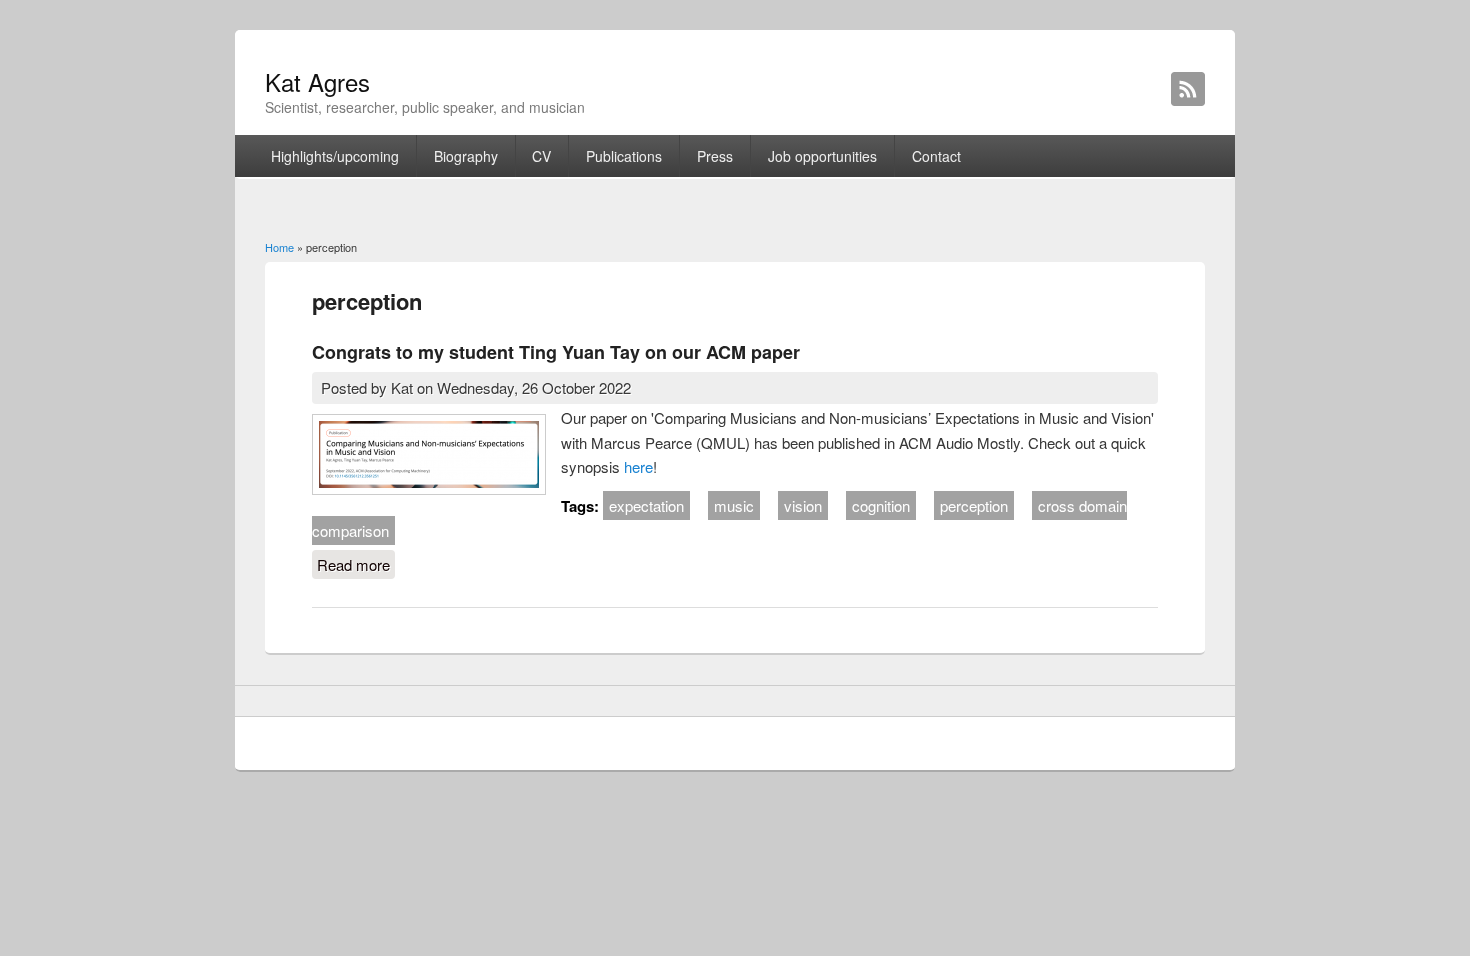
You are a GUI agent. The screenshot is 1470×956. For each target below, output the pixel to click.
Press (715, 156)
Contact (936, 156)
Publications (624, 156)
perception (974, 505)
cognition (881, 505)
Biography (466, 156)
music (734, 505)
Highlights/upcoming (335, 156)
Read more (356, 564)
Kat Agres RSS (1188, 89)
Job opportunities (822, 156)
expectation (646, 505)
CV (541, 156)
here (638, 466)
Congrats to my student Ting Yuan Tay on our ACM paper (556, 352)
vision (803, 505)
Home (279, 247)
